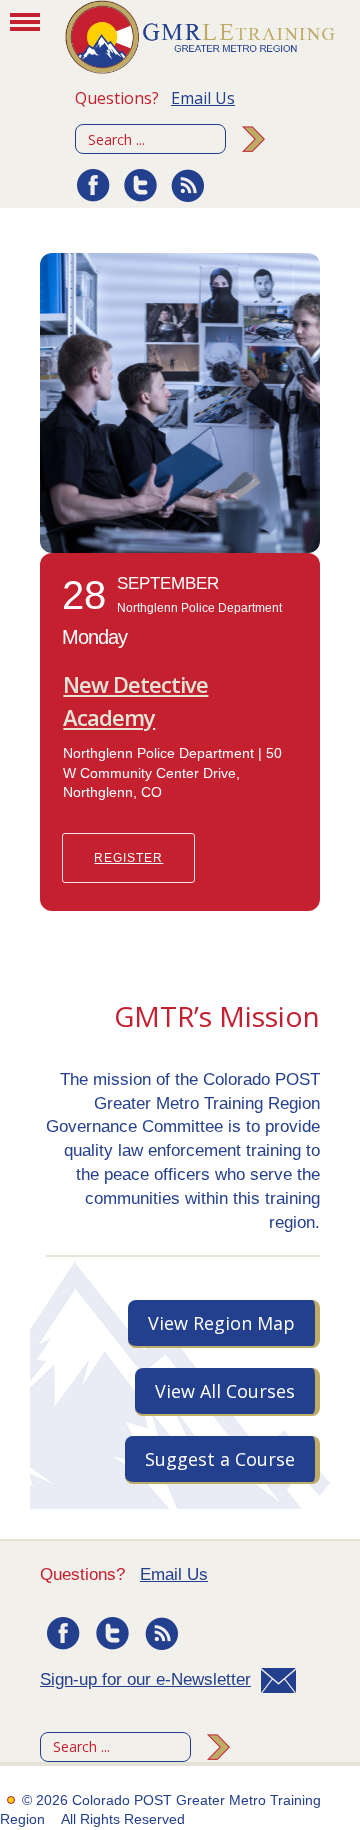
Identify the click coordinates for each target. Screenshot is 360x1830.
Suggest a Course (220, 1459)
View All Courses (225, 1391)
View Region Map (221, 1323)
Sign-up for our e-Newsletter (145, 1679)
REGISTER (128, 858)
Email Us (203, 98)
